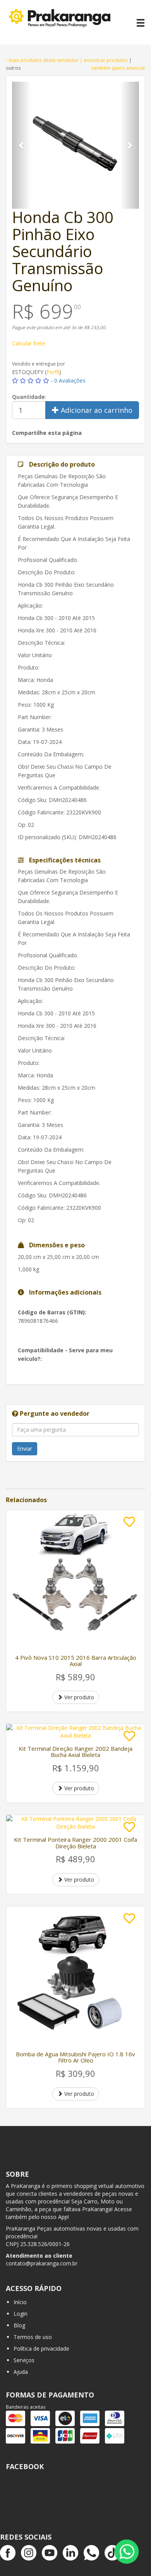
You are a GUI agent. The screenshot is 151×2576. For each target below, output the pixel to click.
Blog (19, 2325)
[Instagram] (29, 2553)
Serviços (24, 2360)
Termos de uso (33, 2337)
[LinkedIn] (70, 2553)
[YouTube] (50, 2553)
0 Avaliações (70, 380)
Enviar (25, 1449)
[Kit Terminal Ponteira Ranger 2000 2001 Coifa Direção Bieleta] (75, 1823)
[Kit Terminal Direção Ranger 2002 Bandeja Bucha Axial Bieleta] (75, 1732)
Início (20, 2302)
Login (21, 2314)
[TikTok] (112, 2553)
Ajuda (21, 2372)
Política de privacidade (41, 2348)
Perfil (53, 372)
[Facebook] (8, 2553)
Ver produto (78, 1697)
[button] (21, 145)
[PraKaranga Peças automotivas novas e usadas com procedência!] (63, 22)
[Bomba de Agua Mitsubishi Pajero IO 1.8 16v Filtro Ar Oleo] (75, 1976)
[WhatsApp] (91, 2553)
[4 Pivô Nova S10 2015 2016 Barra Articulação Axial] (75, 1579)
